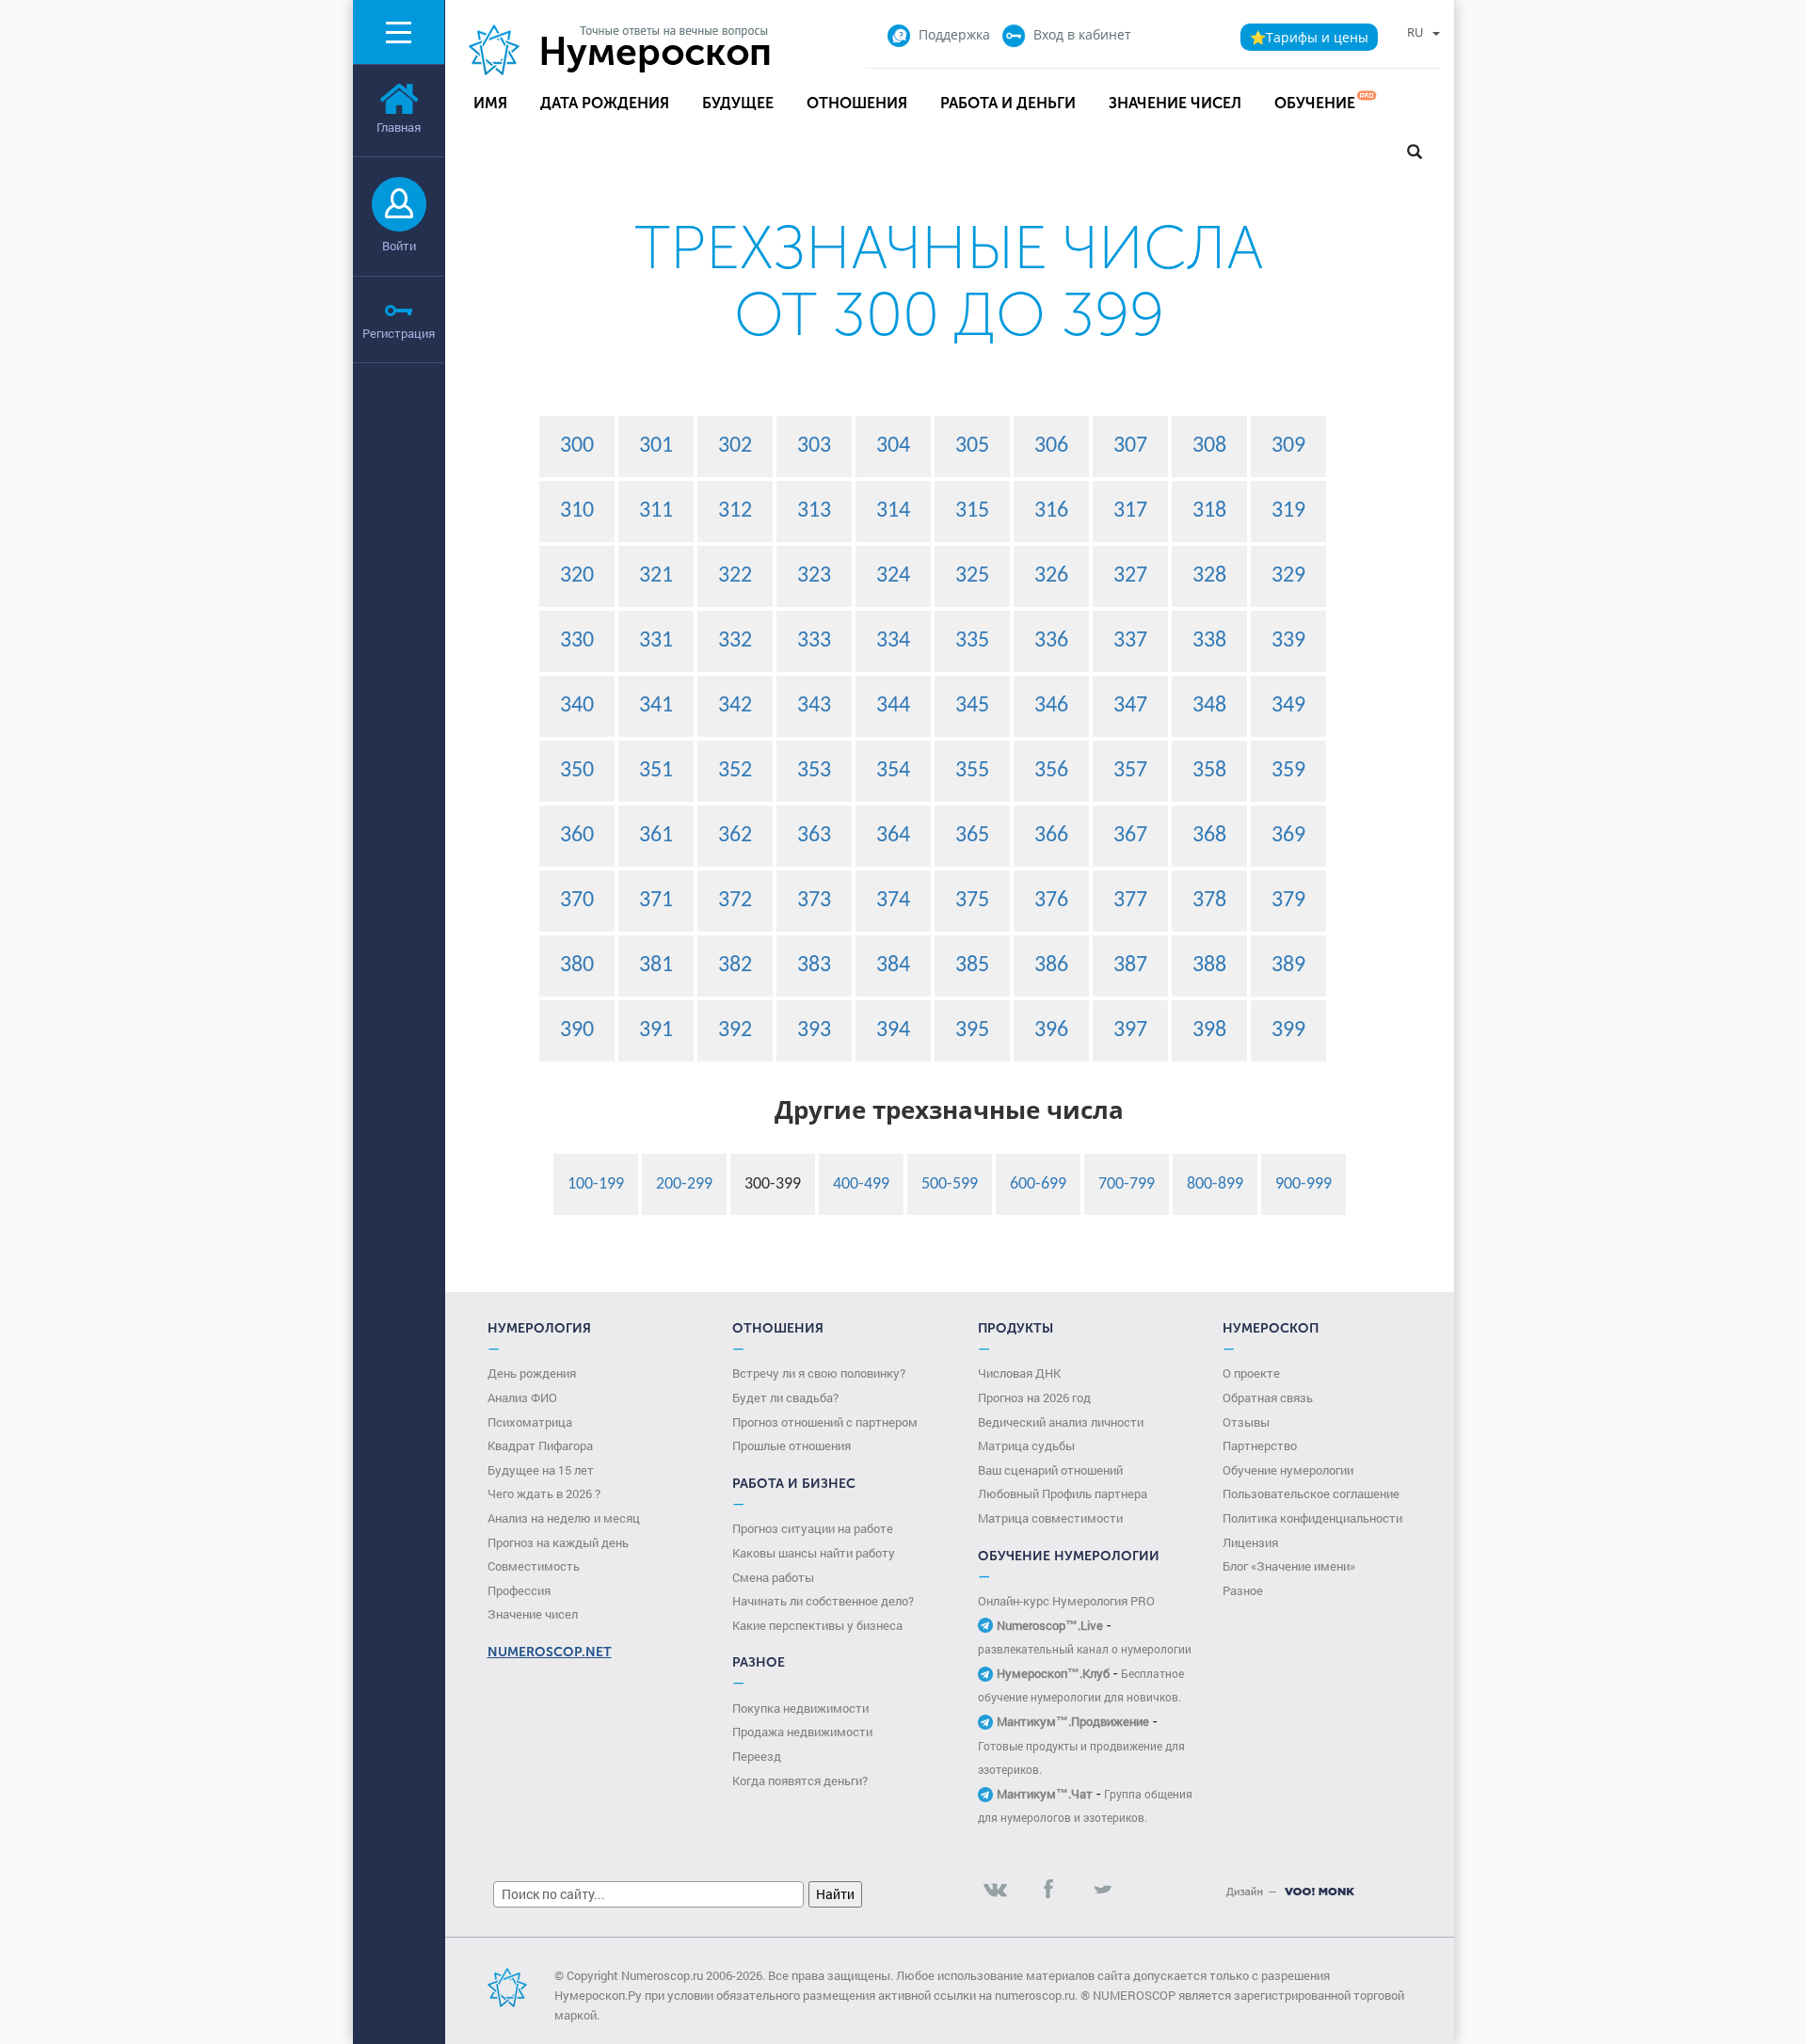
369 (1288, 836)
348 (1209, 706)
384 (893, 966)
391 (656, 1030)
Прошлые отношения (792, 1445)
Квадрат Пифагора (540, 1445)
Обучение (1315, 103)
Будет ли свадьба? (785, 1397)
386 (1051, 966)
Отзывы (1246, 1422)
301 (656, 446)
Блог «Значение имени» (1289, 1566)
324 (893, 576)
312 (735, 511)
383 (814, 966)
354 (893, 771)
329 (1288, 576)
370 (577, 901)
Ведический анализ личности (1061, 1422)
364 (893, 836)
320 (577, 576)
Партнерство (1260, 1445)
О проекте (1251, 1373)
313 (814, 511)
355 (972, 771)
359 (1288, 771)
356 (1051, 771)
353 (814, 771)
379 (1288, 901)
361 (656, 836)
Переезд (757, 1756)
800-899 (1215, 1184)
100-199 (596, 1184)
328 (1209, 576)
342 (735, 706)
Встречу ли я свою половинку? (819, 1373)
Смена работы (773, 1577)
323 (814, 576)
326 (1051, 576)
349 (1288, 706)
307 (1130, 446)
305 (972, 446)
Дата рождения (605, 103)
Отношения (857, 103)
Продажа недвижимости (802, 1732)
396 (1051, 1030)
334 (893, 641)
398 (1209, 1030)
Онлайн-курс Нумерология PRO (1066, 1601)
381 (656, 966)
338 (1209, 641)
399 (1288, 1030)
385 (972, 966)
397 (1130, 1030)
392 (735, 1030)
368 (1209, 836)
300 (577, 446)
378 (1209, 901)
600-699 (1038, 1184)
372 (735, 901)
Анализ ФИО (522, 1397)
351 (656, 771)
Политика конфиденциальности (1312, 1518)
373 (814, 901)
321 (656, 576)
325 (972, 576)
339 (1288, 641)
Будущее (738, 103)
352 (735, 771)
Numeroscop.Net (550, 1652)
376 (1051, 901)
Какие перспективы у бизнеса (817, 1625)
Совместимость (534, 1566)
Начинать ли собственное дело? (823, 1601)
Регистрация (399, 333)
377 (1130, 901)
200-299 (684, 1184)
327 (1130, 576)
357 (1130, 771)
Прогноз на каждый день (558, 1542)
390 (577, 1030)
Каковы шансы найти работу (814, 1553)
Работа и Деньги (1008, 103)
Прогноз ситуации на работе (813, 1528)
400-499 (861, 1184)
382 (735, 966)
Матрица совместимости (1050, 1518)
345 (972, 706)
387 (1130, 966)
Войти (399, 246)
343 (814, 706)
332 (735, 641)
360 (577, 836)
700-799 (1127, 1184)
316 (1051, 511)
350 (577, 771)
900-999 (1303, 1184)
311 (656, 511)
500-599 (950, 1184)
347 (1130, 706)
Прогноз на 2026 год (1034, 1397)
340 (577, 706)
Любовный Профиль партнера (1063, 1493)
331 (656, 641)
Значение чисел (1175, 103)
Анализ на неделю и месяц (564, 1518)
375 (972, 901)
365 (972, 836)
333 (814, 641)
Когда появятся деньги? (800, 1781)
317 (1130, 511)
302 (735, 446)
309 (1288, 446)
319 (1288, 511)
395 (972, 1030)
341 (656, 706)
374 (893, 901)
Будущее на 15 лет (541, 1470)
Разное (1243, 1590)
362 (735, 836)
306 (1051, 446)
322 (735, 576)
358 (1209, 771)
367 (1130, 836)
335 (972, 641)
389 (1288, 966)
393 (814, 1030)
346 (1051, 706)
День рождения (532, 1373)
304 (893, 446)
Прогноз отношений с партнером (825, 1422)
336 (1051, 641)
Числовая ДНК (1019, 1373)
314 (893, 511)
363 (814, 836)
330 (577, 641)
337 (1130, 641)
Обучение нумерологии (1288, 1470)
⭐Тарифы (1309, 37)
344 (893, 706)
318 (1209, 511)
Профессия (519, 1590)
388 (1209, 966)
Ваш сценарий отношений (1050, 1470)
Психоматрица (530, 1422)
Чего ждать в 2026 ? (544, 1493)
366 (1051, 836)
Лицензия (1250, 1542)
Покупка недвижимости (800, 1708)
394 (893, 1030)
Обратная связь (1268, 1397)
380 (577, 966)
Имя (490, 103)
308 (1209, 446)
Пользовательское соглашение (1311, 1493)
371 (656, 901)
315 (972, 511)
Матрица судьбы (1026, 1445)
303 (814, 446)
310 (577, 511)
